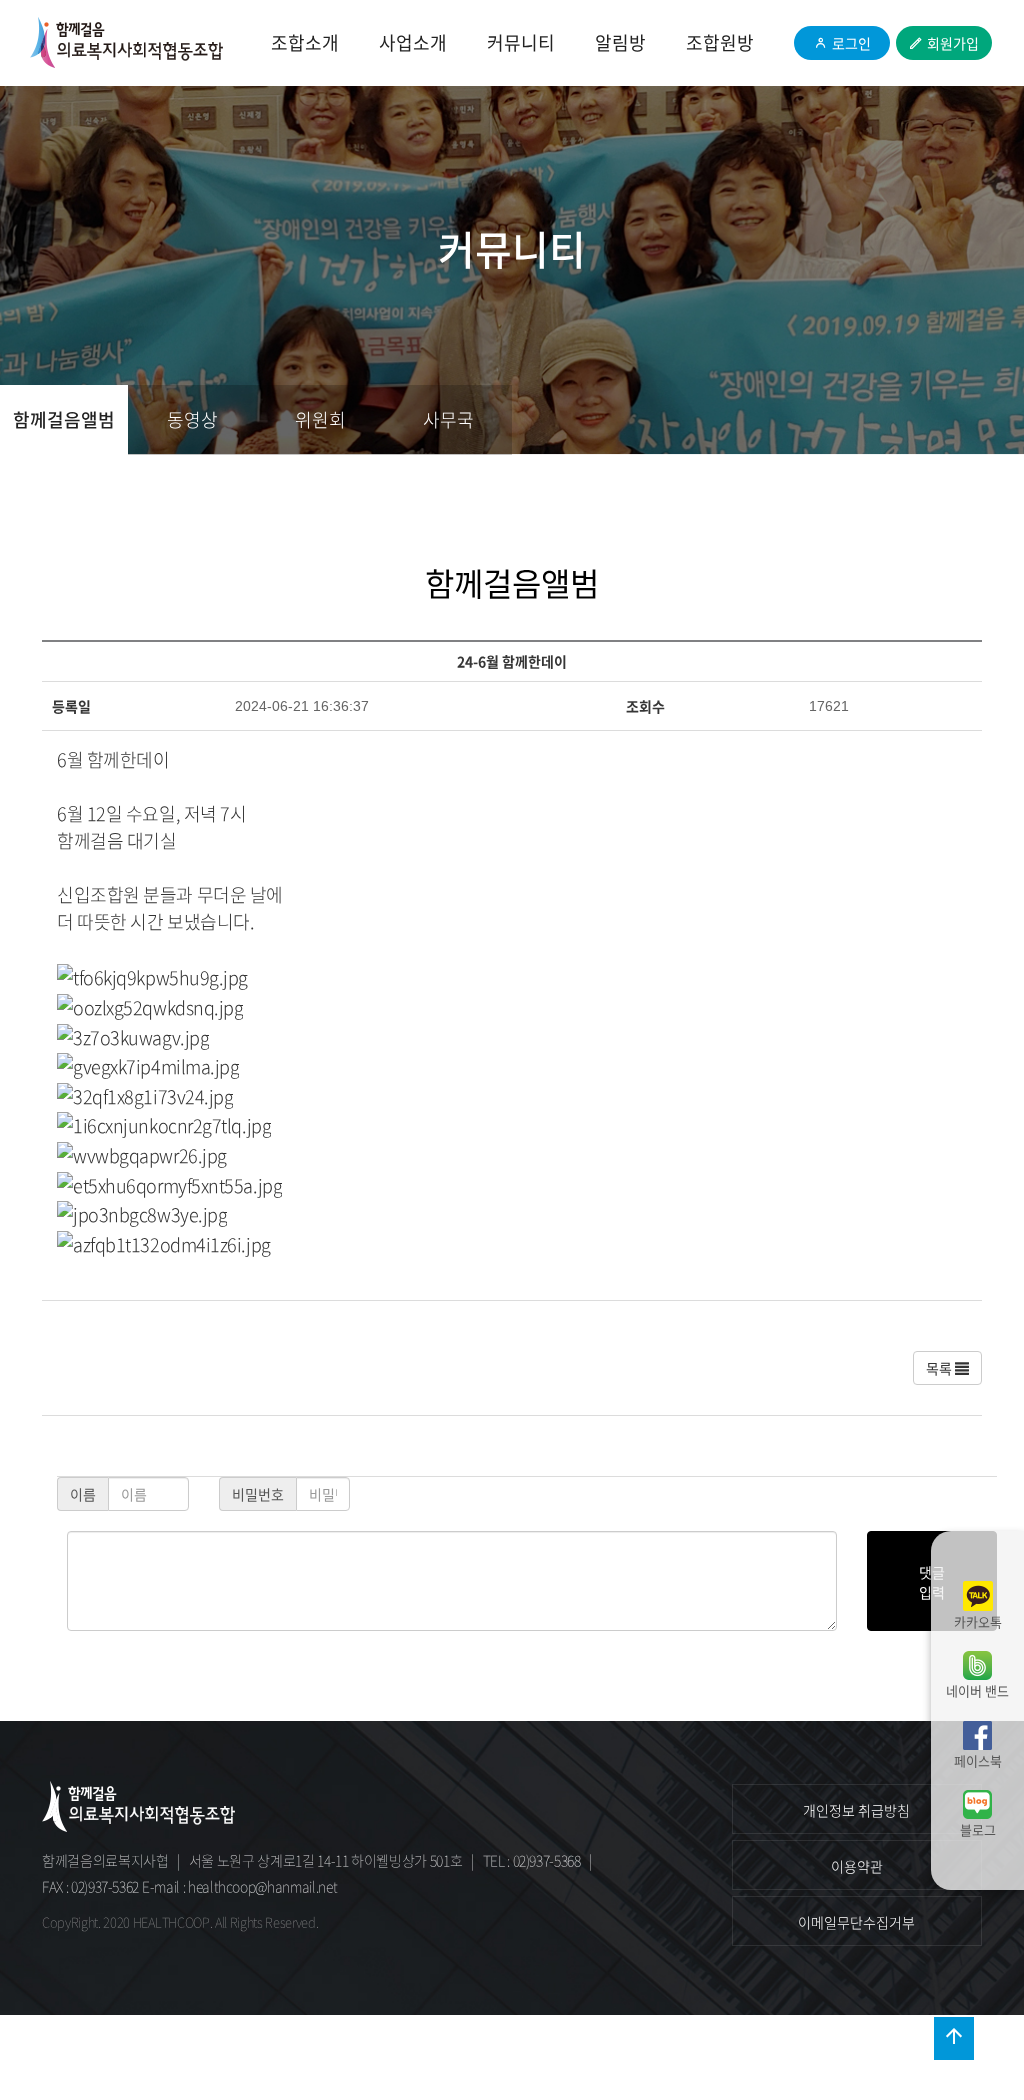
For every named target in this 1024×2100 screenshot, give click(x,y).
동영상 (192, 419)
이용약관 (857, 1866)
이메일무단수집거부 (856, 1922)
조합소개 (305, 42)
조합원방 (720, 42)
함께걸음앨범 (64, 419)
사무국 (448, 419)
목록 (940, 1368)
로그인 (851, 43)
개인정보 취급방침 (856, 1810)
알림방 (620, 42)
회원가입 (953, 43)
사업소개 (413, 42)
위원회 (320, 419)
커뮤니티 (521, 42)
